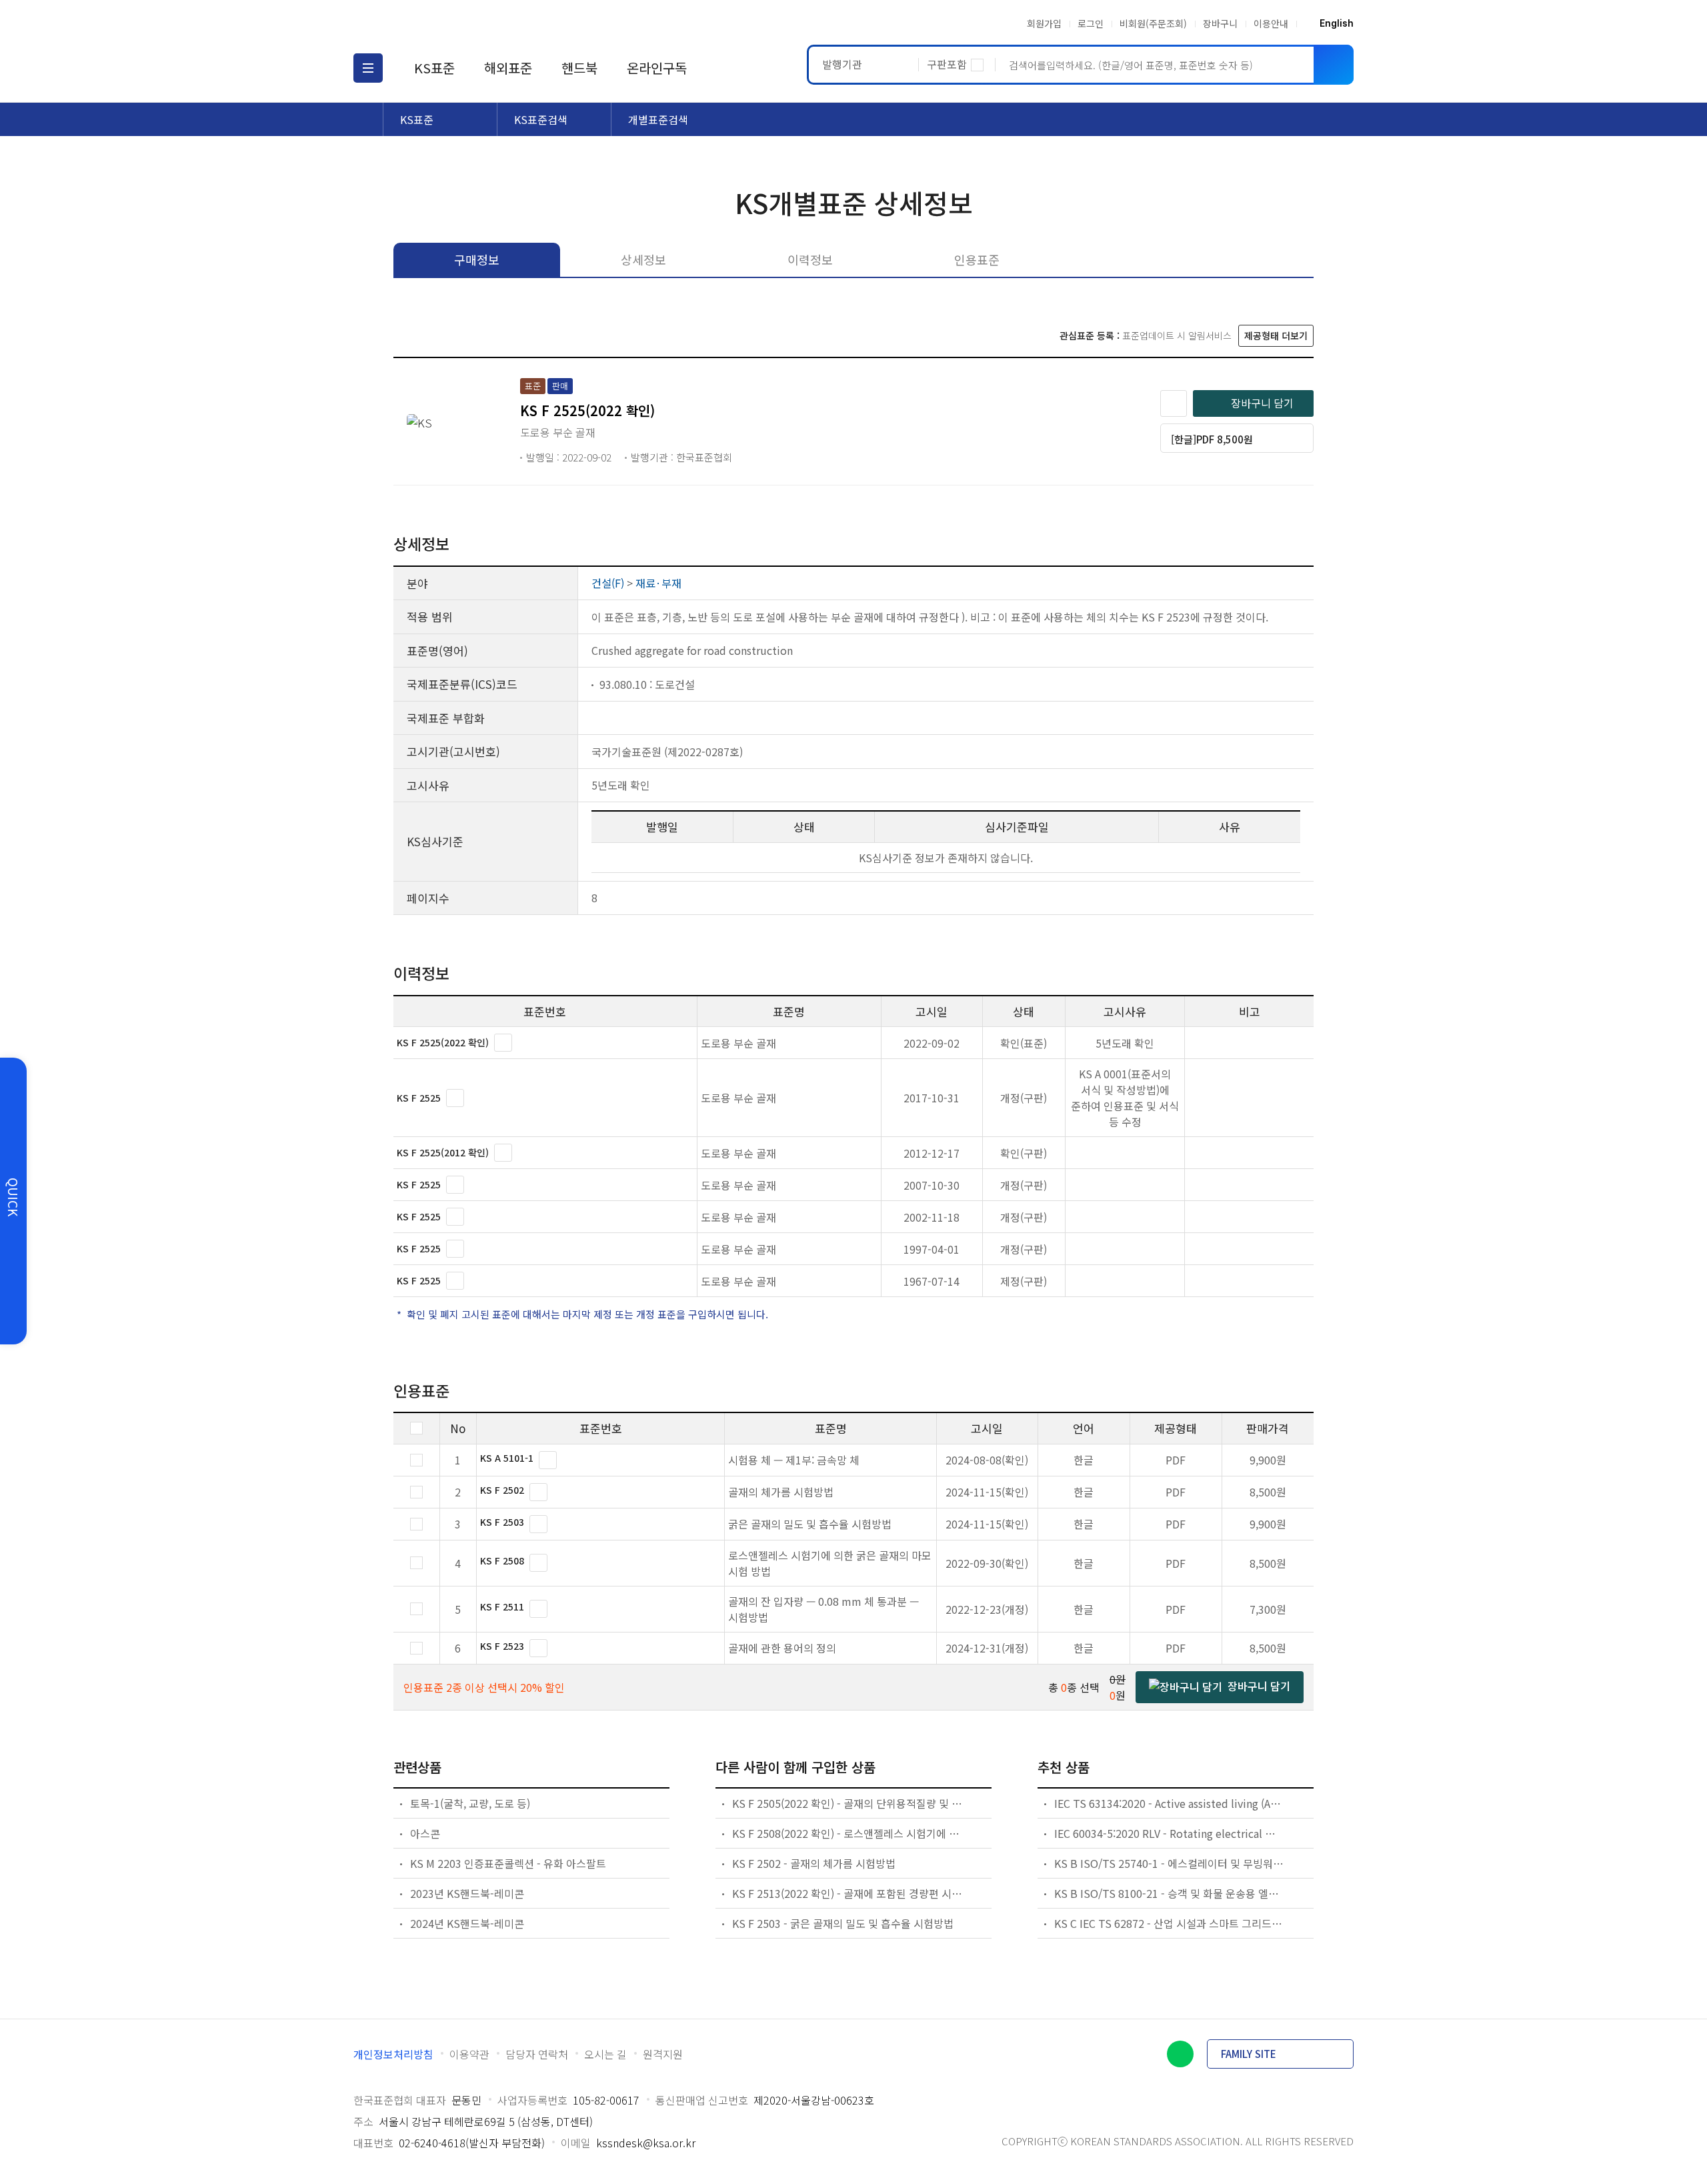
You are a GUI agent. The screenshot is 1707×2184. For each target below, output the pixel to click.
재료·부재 (658, 583)
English (1337, 23)
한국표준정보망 (431, 23)
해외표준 (508, 68)
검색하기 (1334, 65)
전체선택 (416, 1428)
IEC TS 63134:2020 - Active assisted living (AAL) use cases (1170, 1803)
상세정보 (643, 259)
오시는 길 (605, 2054)
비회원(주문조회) (1153, 23)
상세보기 (503, 1043)
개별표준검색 (658, 119)
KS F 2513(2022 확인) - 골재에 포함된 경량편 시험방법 (847, 1893)
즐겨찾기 (1174, 403)
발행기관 (842, 64)
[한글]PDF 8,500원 (1212, 439)
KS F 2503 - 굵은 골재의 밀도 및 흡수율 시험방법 (843, 1923)
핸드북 (579, 68)
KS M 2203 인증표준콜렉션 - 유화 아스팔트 (508, 1863)
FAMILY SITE (1249, 2054)
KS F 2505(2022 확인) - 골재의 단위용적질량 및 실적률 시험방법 (847, 1803)
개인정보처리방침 (393, 2054)
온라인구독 (657, 68)
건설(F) (608, 583)
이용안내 (1271, 23)
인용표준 (977, 259)
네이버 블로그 (1180, 2054)
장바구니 (1220, 23)
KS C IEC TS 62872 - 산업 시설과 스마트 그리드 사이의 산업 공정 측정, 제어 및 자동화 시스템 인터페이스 (1170, 1923)
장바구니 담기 (1262, 403)
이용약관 (469, 2054)
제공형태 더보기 (1276, 335)
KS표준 (434, 68)
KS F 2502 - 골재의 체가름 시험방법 (814, 1863)
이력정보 (810, 259)
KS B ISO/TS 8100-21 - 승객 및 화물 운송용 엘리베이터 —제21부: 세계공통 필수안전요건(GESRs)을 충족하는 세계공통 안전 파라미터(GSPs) (1170, 1893)
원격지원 (663, 2054)
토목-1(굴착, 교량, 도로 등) (470, 1803)
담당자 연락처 (537, 2054)
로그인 (1091, 23)
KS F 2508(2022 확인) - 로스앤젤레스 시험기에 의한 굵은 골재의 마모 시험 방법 (847, 1833)
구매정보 (477, 259)
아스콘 (425, 1833)
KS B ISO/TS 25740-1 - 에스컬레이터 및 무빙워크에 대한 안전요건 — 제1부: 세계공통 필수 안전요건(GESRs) (1170, 1863)
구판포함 (947, 64)
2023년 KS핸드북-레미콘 (467, 1893)
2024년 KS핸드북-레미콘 (467, 1923)
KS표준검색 (541, 119)
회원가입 (1044, 23)
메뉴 (368, 68)
